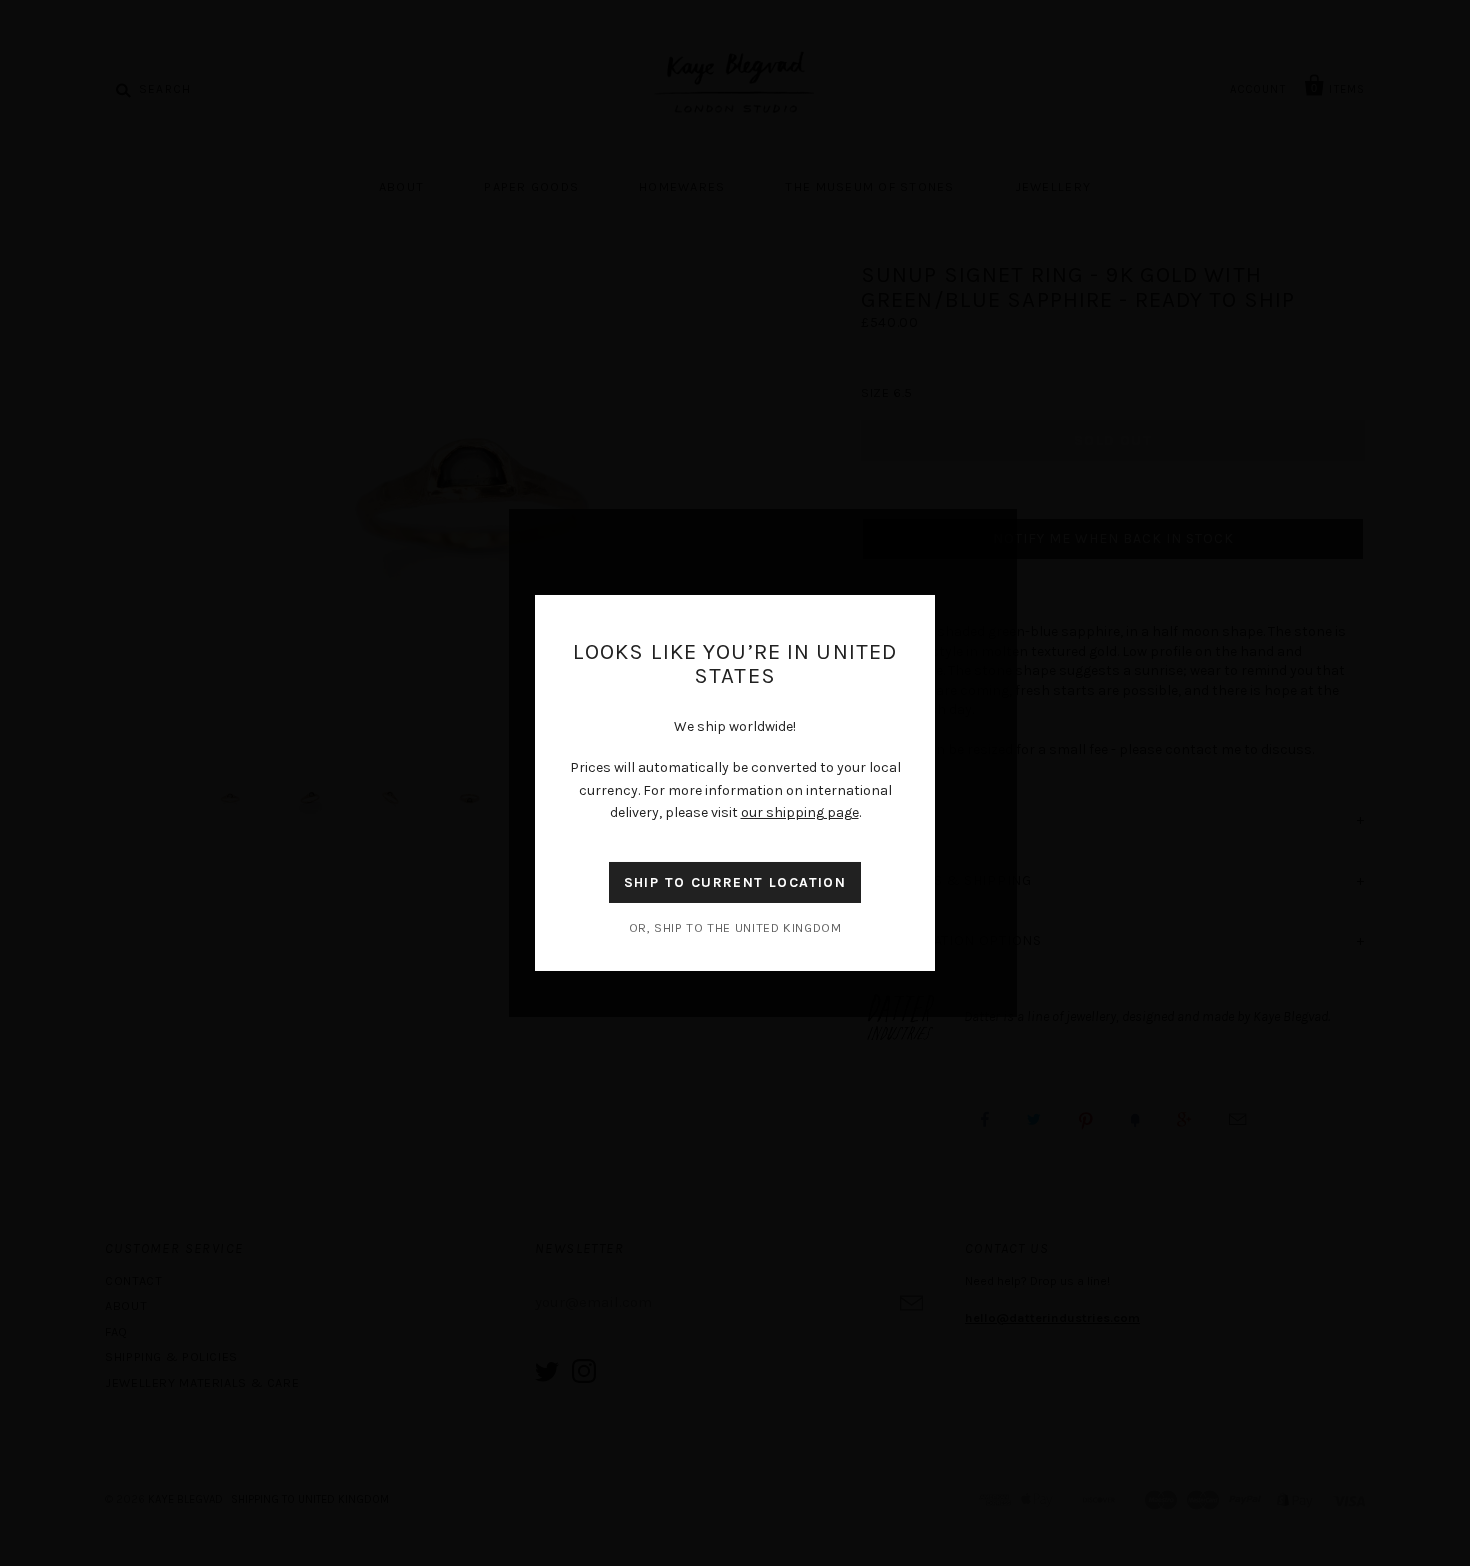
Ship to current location (735, 882)
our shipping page (800, 812)
